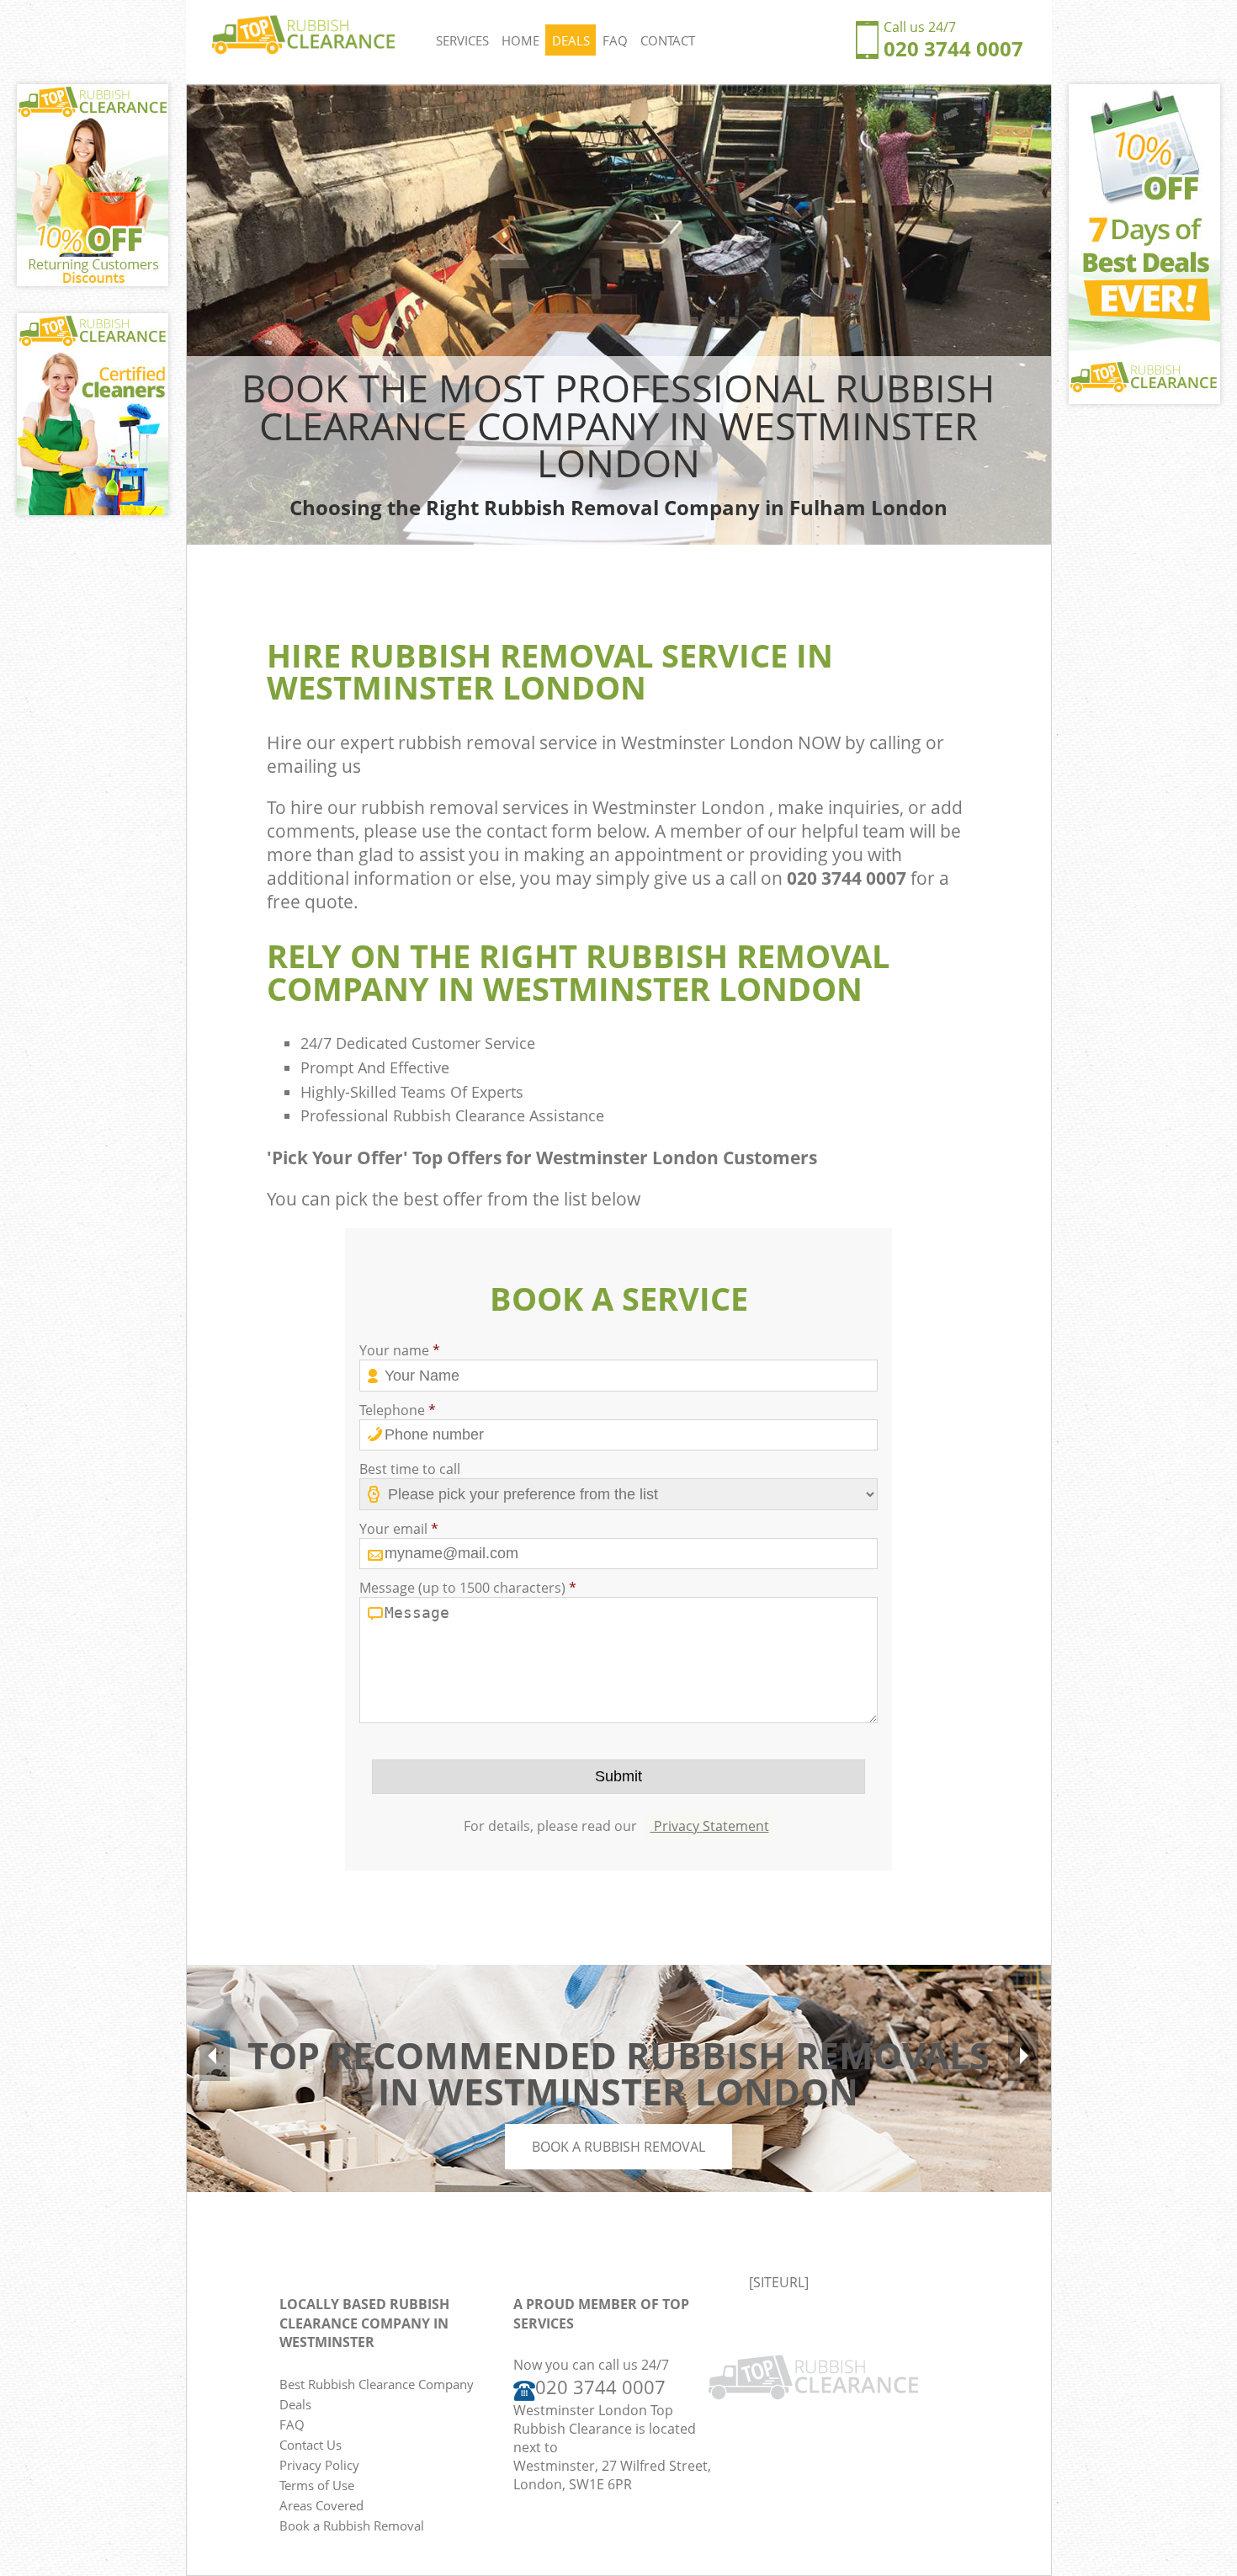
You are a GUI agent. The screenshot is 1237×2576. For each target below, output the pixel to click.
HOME (520, 40)
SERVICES (462, 40)
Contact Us (311, 2445)
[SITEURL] (779, 2282)
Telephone (398, 1410)
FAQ (615, 40)
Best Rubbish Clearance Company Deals (377, 2394)
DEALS (571, 40)
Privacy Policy (319, 2465)
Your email (399, 1529)
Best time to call (410, 1469)
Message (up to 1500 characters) (468, 1588)
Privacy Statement (710, 1826)
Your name (400, 1350)
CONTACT (668, 40)
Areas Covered (321, 2505)
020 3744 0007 (953, 48)
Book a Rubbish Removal (618, 2147)
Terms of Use (317, 2485)
